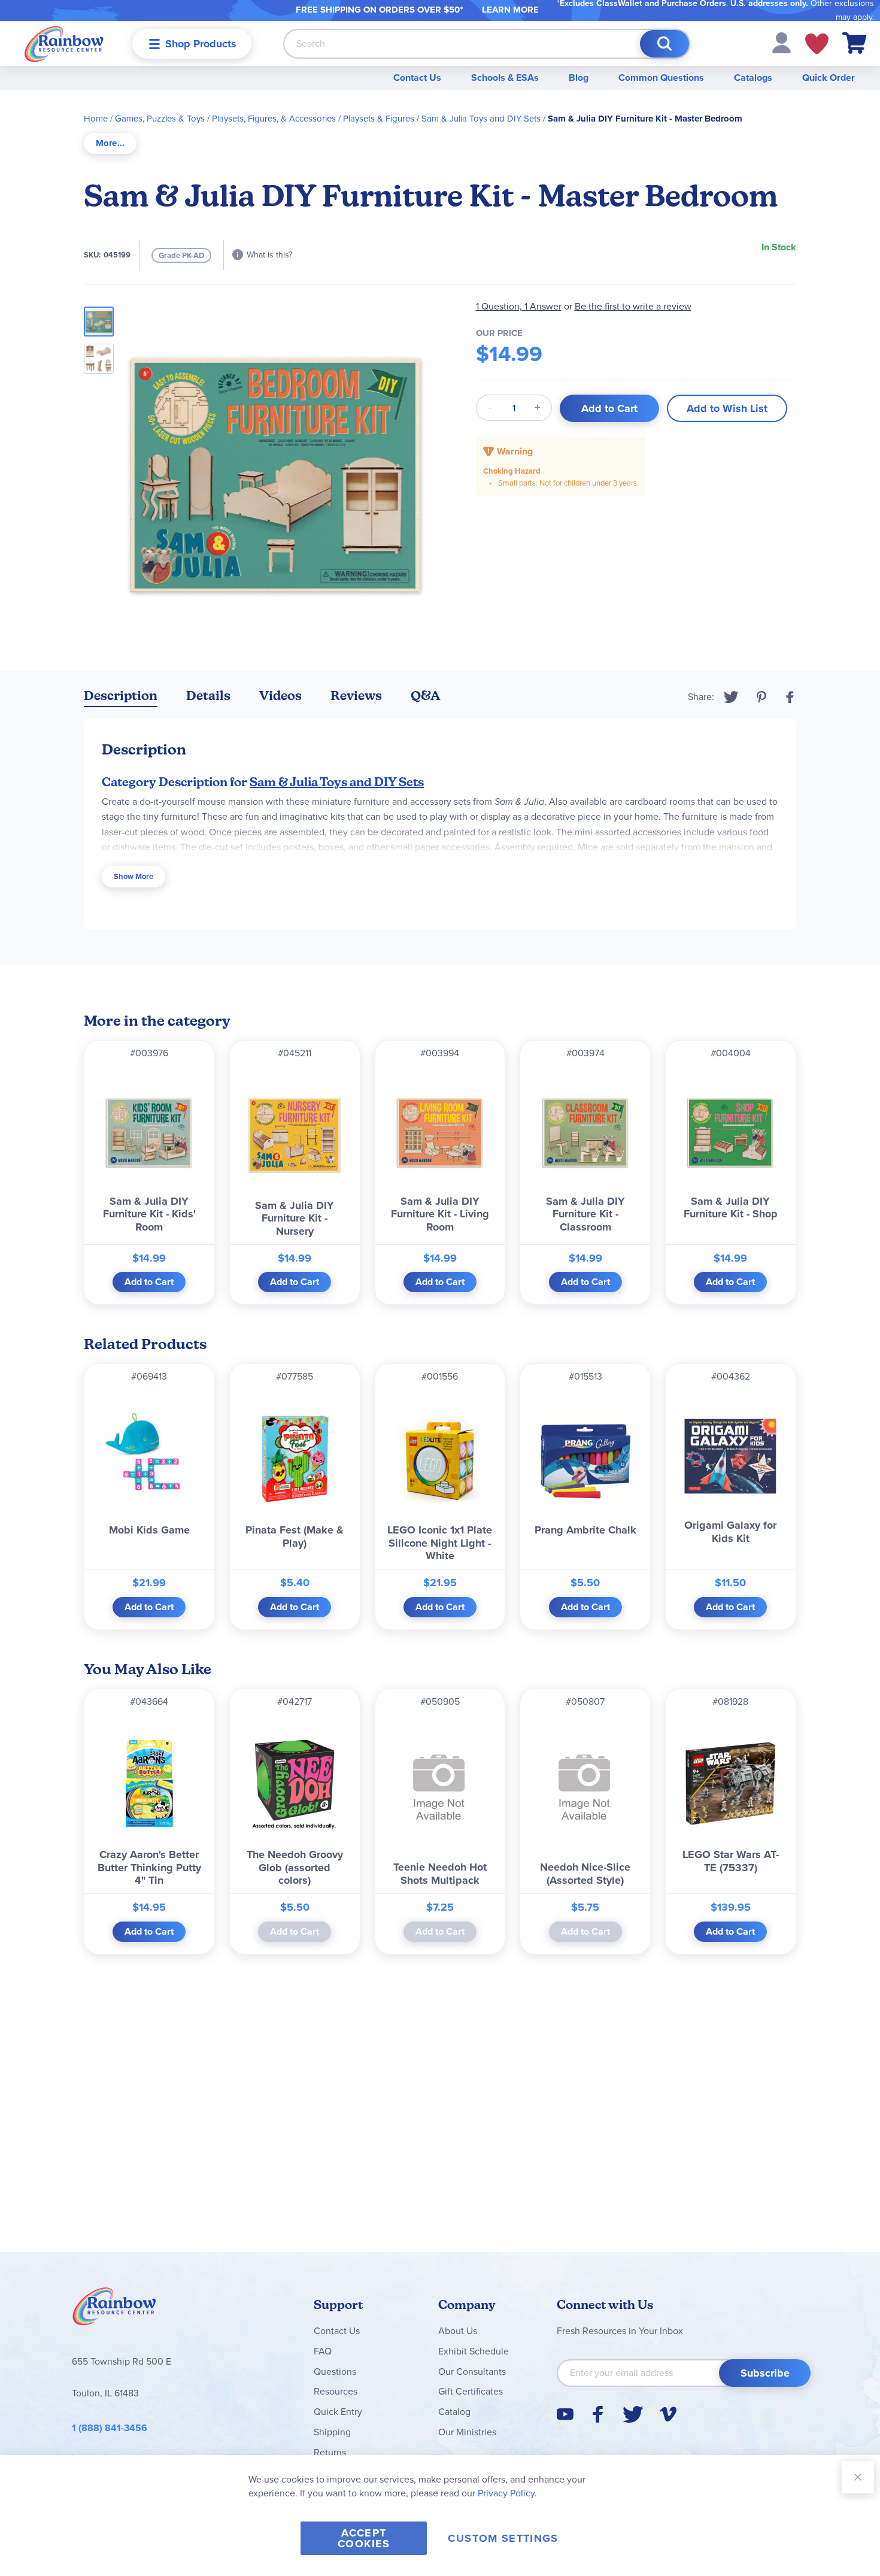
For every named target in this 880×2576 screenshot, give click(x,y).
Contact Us (417, 78)
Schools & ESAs (505, 78)
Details (208, 695)
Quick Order (829, 78)
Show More (133, 876)
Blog (579, 78)
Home (96, 119)
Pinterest (761, 697)
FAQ (323, 2351)
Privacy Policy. (507, 2493)
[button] (782, 42)
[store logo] (64, 43)
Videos (280, 695)
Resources (336, 2391)
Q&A (426, 695)
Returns (330, 2452)
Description (121, 695)
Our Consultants (472, 2372)
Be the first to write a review (633, 306)
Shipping (332, 2432)
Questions (335, 2372)
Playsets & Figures (379, 119)
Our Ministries (467, 2432)
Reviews (356, 695)
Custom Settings (503, 2538)
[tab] (110, 143)
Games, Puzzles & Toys (160, 119)
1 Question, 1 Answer (519, 306)
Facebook (790, 697)
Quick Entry (338, 2412)
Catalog (454, 2412)
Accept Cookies (364, 2538)
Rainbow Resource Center (114, 2310)
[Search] (664, 44)
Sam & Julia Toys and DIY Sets (481, 119)
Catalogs (753, 78)
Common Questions (661, 78)
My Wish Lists (817, 44)
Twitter (731, 697)
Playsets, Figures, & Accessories (274, 119)
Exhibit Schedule (474, 2351)
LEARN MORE (510, 10)
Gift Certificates (471, 2391)
